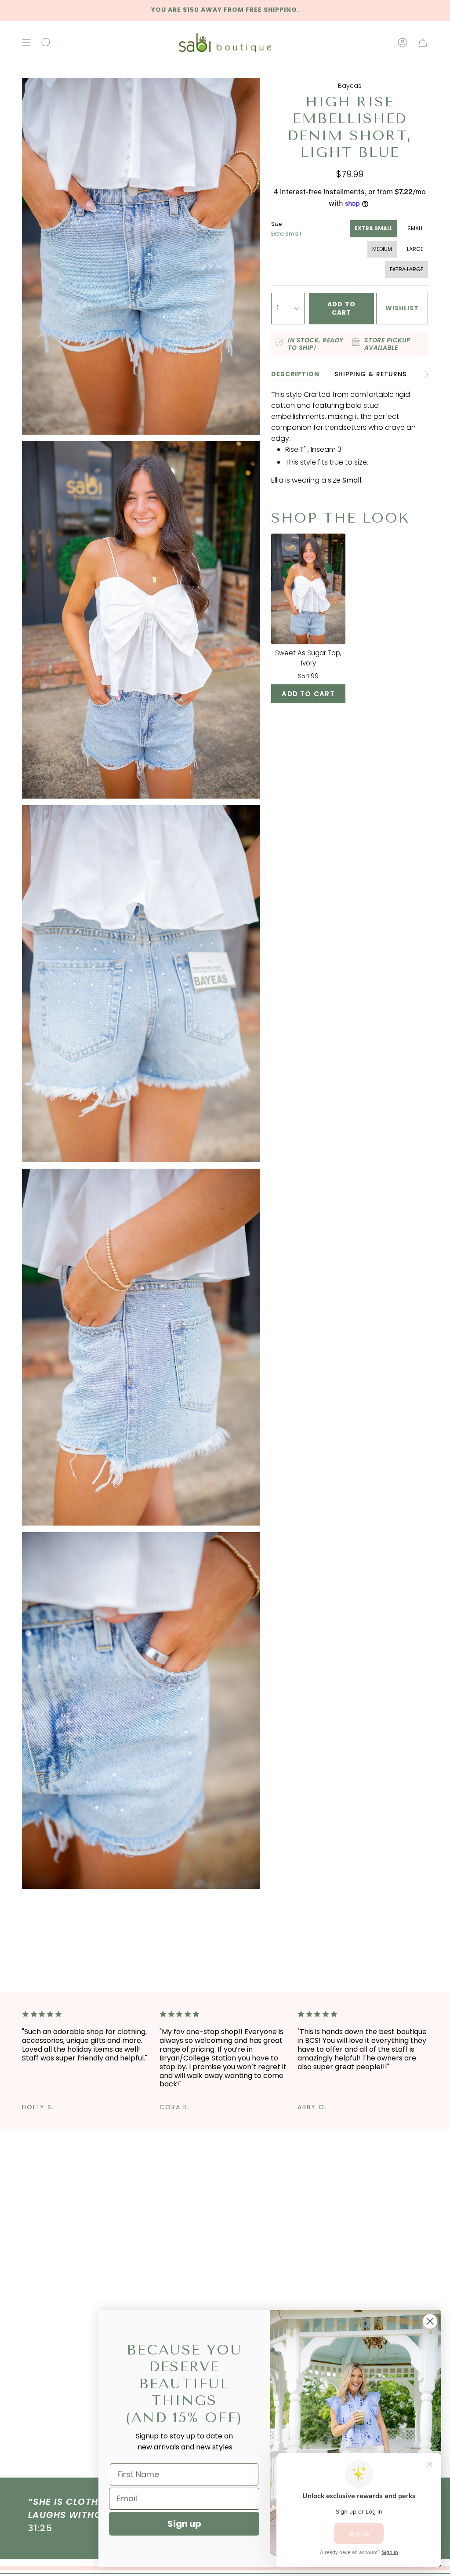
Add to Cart (308, 694)
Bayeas (350, 86)
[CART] (423, 43)
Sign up (184, 2524)
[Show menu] (26, 43)
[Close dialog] (430, 2321)
